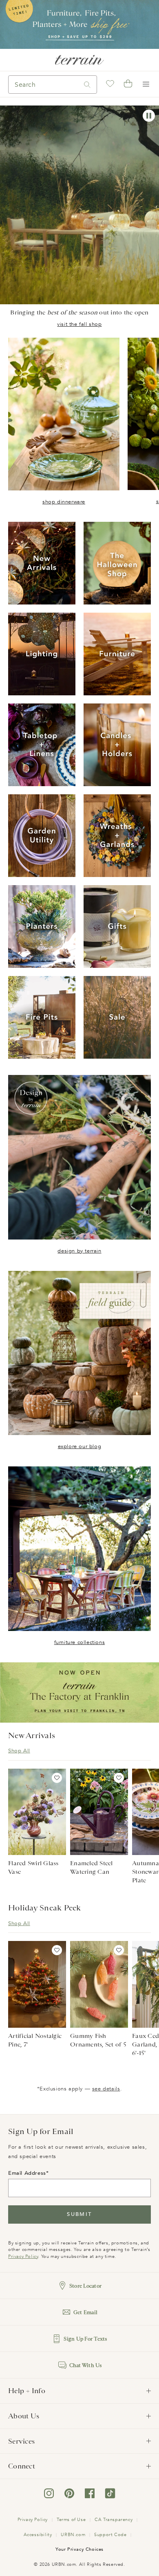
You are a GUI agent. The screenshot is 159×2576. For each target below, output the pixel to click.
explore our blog (80, 1446)
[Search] (87, 85)
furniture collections (80, 1642)
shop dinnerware (64, 502)
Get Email (85, 2312)
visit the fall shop (79, 324)
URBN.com (73, 2535)
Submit (79, 2214)
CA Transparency (114, 2520)
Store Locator (85, 2286)
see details (106, 2089)
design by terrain (79, 1251)
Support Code (110, 2535)
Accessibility (38, 2535)
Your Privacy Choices (79, 2549)
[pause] (149, 116)
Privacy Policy (23, 2256)
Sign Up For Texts (85, 2339)
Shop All (19, 1751)
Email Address (27, 2173)
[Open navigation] (146, 84)
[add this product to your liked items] (57, 1778)
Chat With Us (86, 2365)
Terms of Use (71, 2520)
